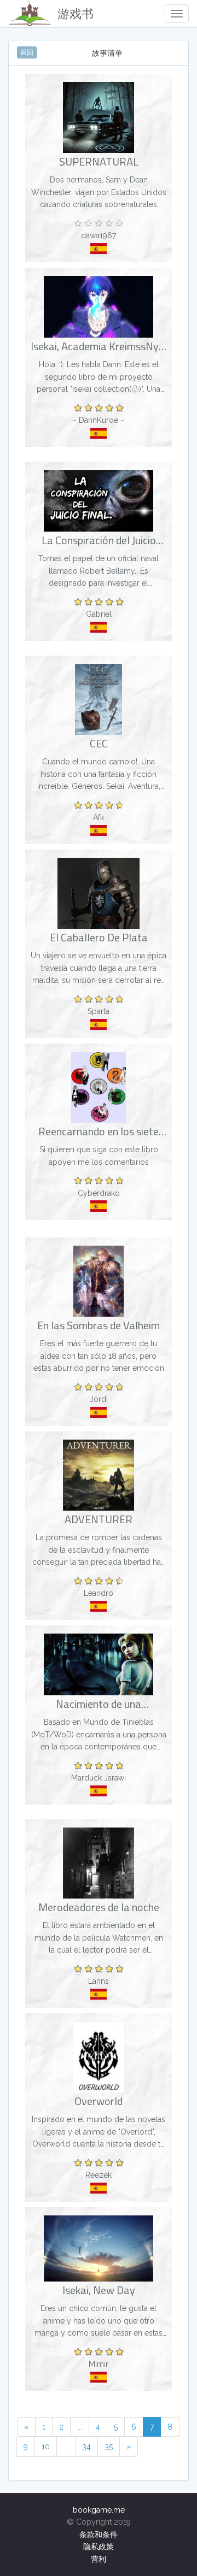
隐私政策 (99, 2546)
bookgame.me (99, 2510)
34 (86, 2447)
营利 (99, 2559)
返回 (27, 52)
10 (46, 2447)
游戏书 (76, 14)
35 (109, 2447)
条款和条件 (99, 2534)
